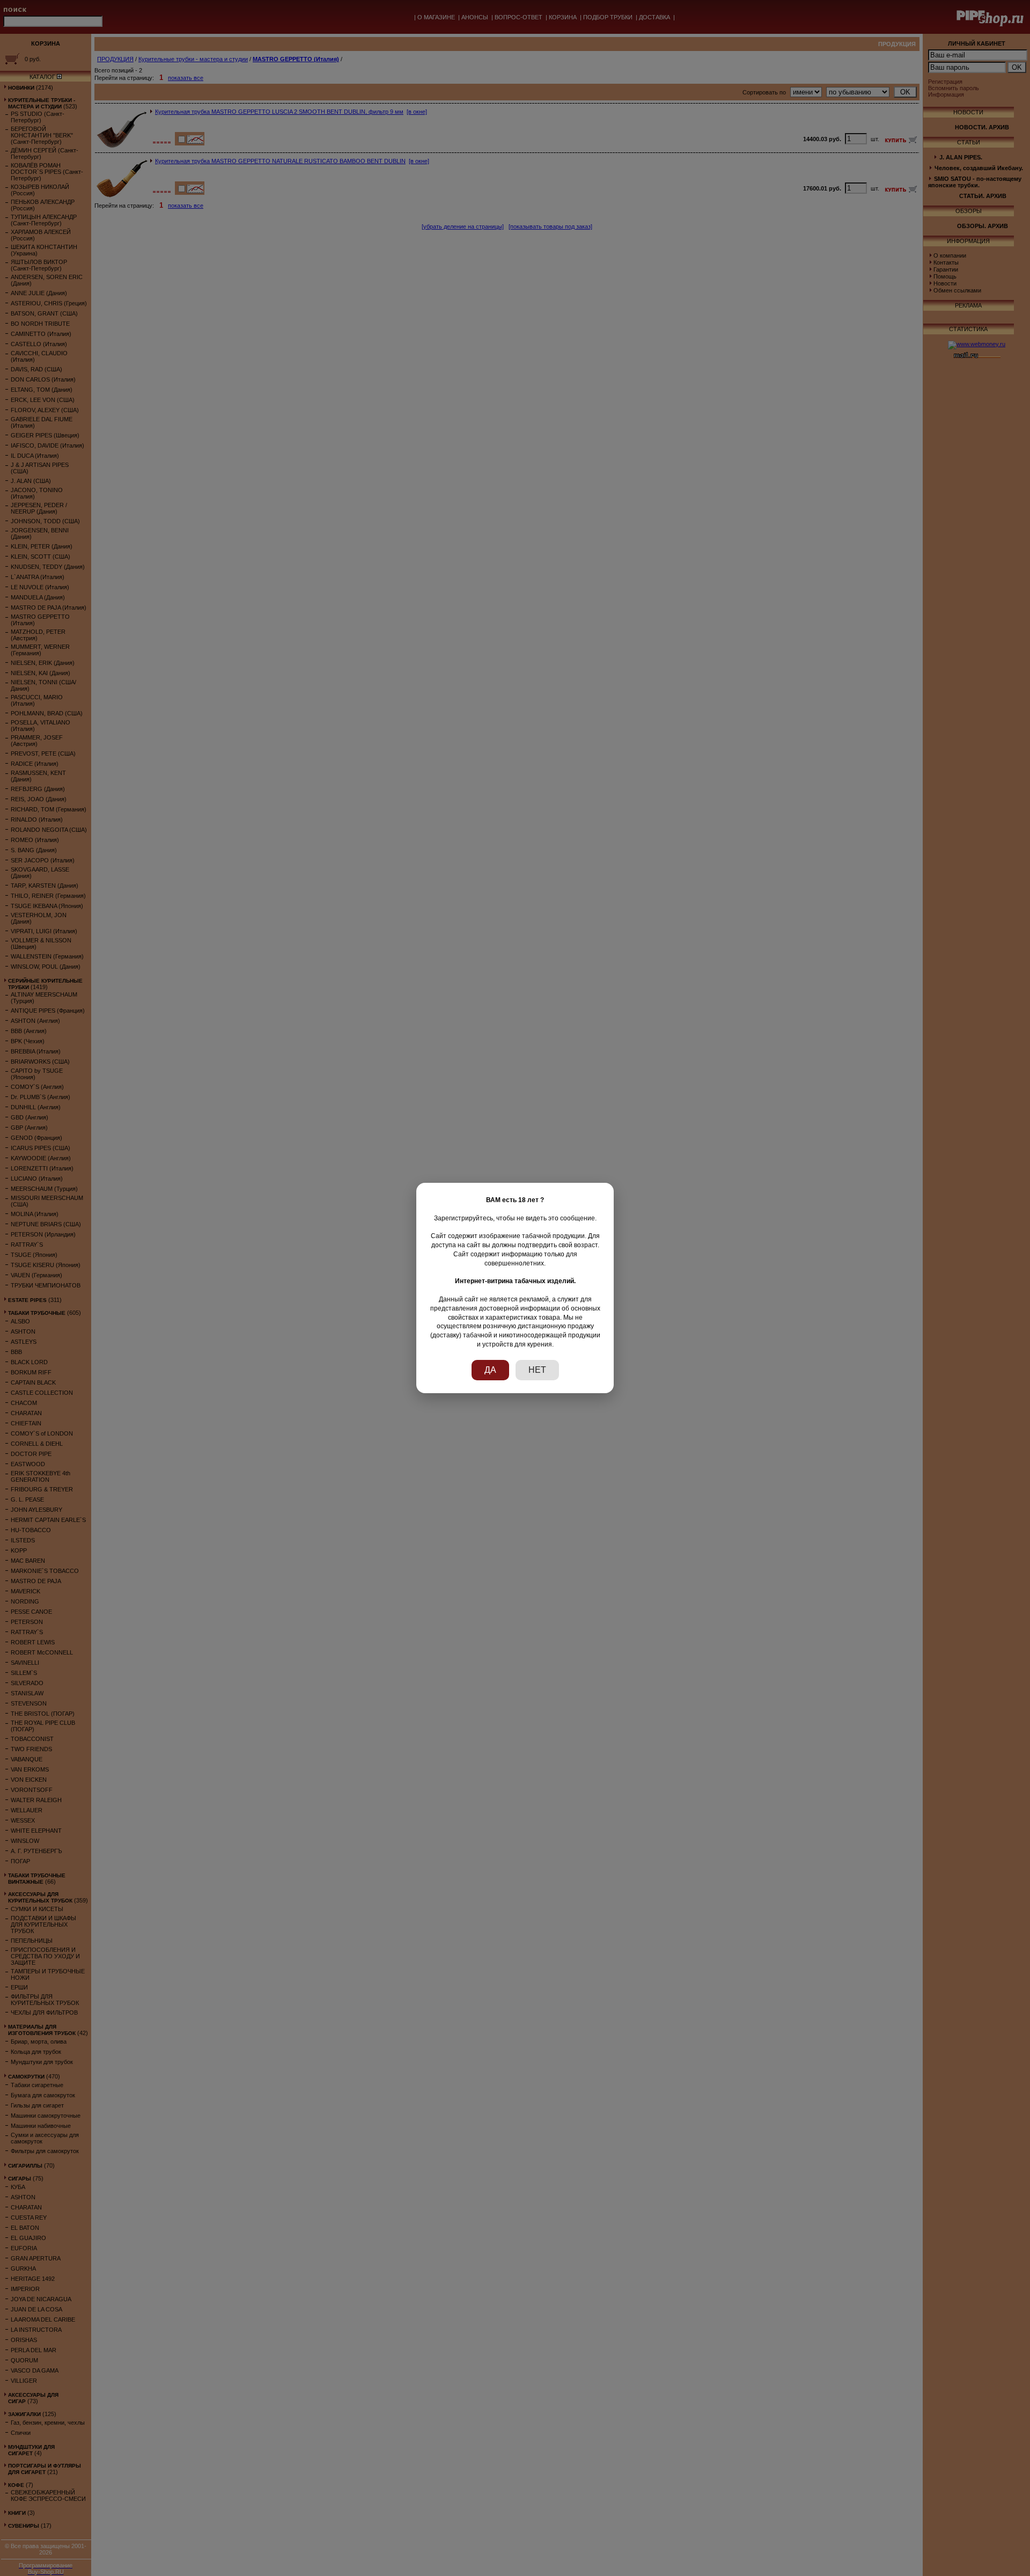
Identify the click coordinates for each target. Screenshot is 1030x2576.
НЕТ (537, 1370)
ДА (490, 1370)
